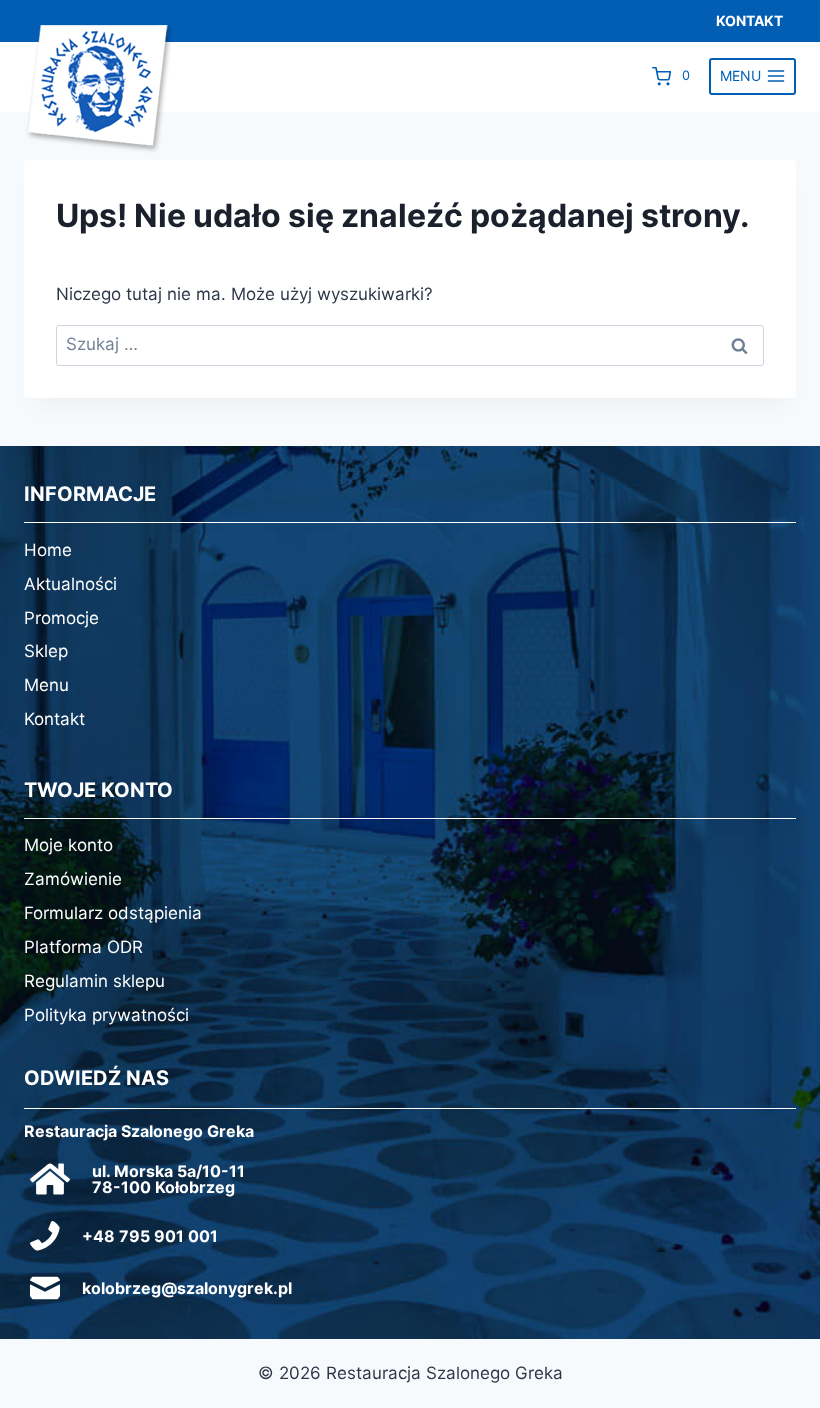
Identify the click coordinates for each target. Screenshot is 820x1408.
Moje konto (68, 845)
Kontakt (54, 719)
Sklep (46, 651)
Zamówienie (73, 879)
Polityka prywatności (106, 1015)
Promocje (61, 618)
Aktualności (70, 584)
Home (48, 550)
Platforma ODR (83, 947)
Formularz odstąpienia (113, 913)
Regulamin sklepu (94, 981)
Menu (46, 685)
